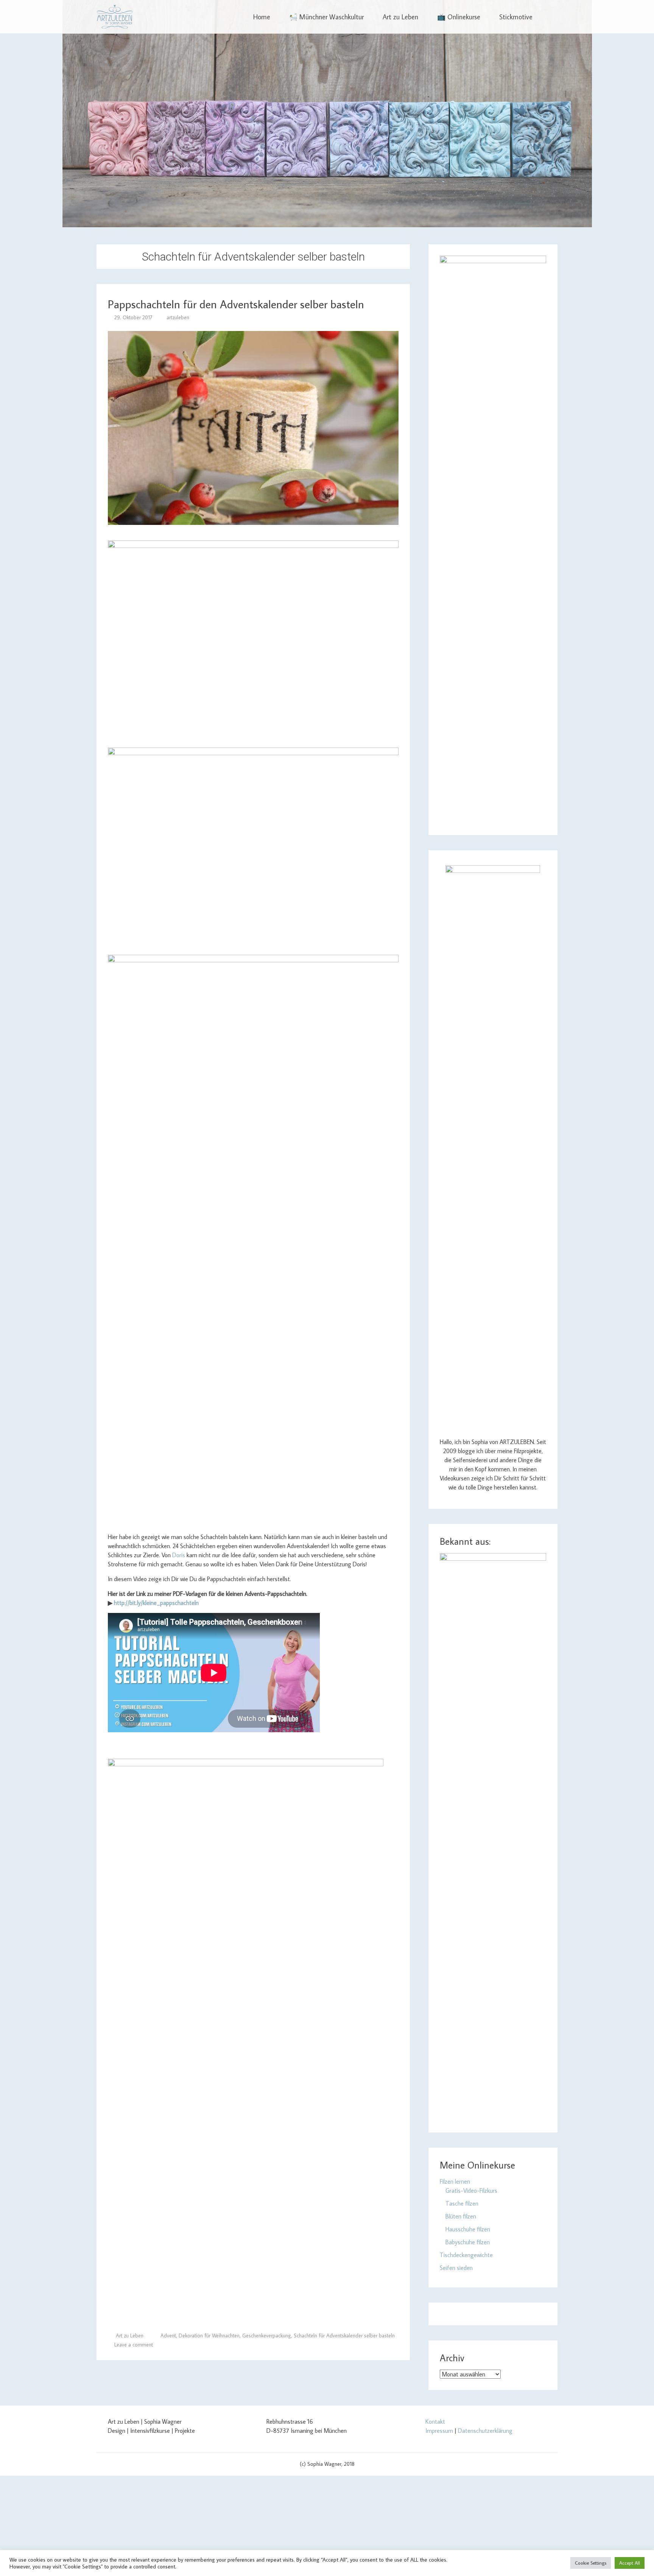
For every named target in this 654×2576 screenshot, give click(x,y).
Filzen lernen (455, 2181)
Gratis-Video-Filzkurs (471, 2190)
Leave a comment (134, 2345)
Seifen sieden (456, 2268)
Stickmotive (516, 17)
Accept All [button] (630, 2563)
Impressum (439, 2431)
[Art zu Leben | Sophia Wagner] (114, 17)
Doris (179, 1555)
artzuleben (178, 317)
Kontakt (435, 2421)
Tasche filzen (462, 2203)
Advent (168, 2336)
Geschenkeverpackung (267, 2336)
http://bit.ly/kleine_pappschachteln (156, 1603)
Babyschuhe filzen (468, 2242)
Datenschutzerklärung (485, 2431)
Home (262, 17)
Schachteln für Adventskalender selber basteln (344, 2336)
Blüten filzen (461, 2216)
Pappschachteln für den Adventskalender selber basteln (236, 304)
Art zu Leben (400, 17)
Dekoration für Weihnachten (209, 2336)
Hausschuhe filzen (468, 2229)
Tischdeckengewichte (466, 2255)
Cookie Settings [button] (591, 2563)
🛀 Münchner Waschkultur (326, 17)
